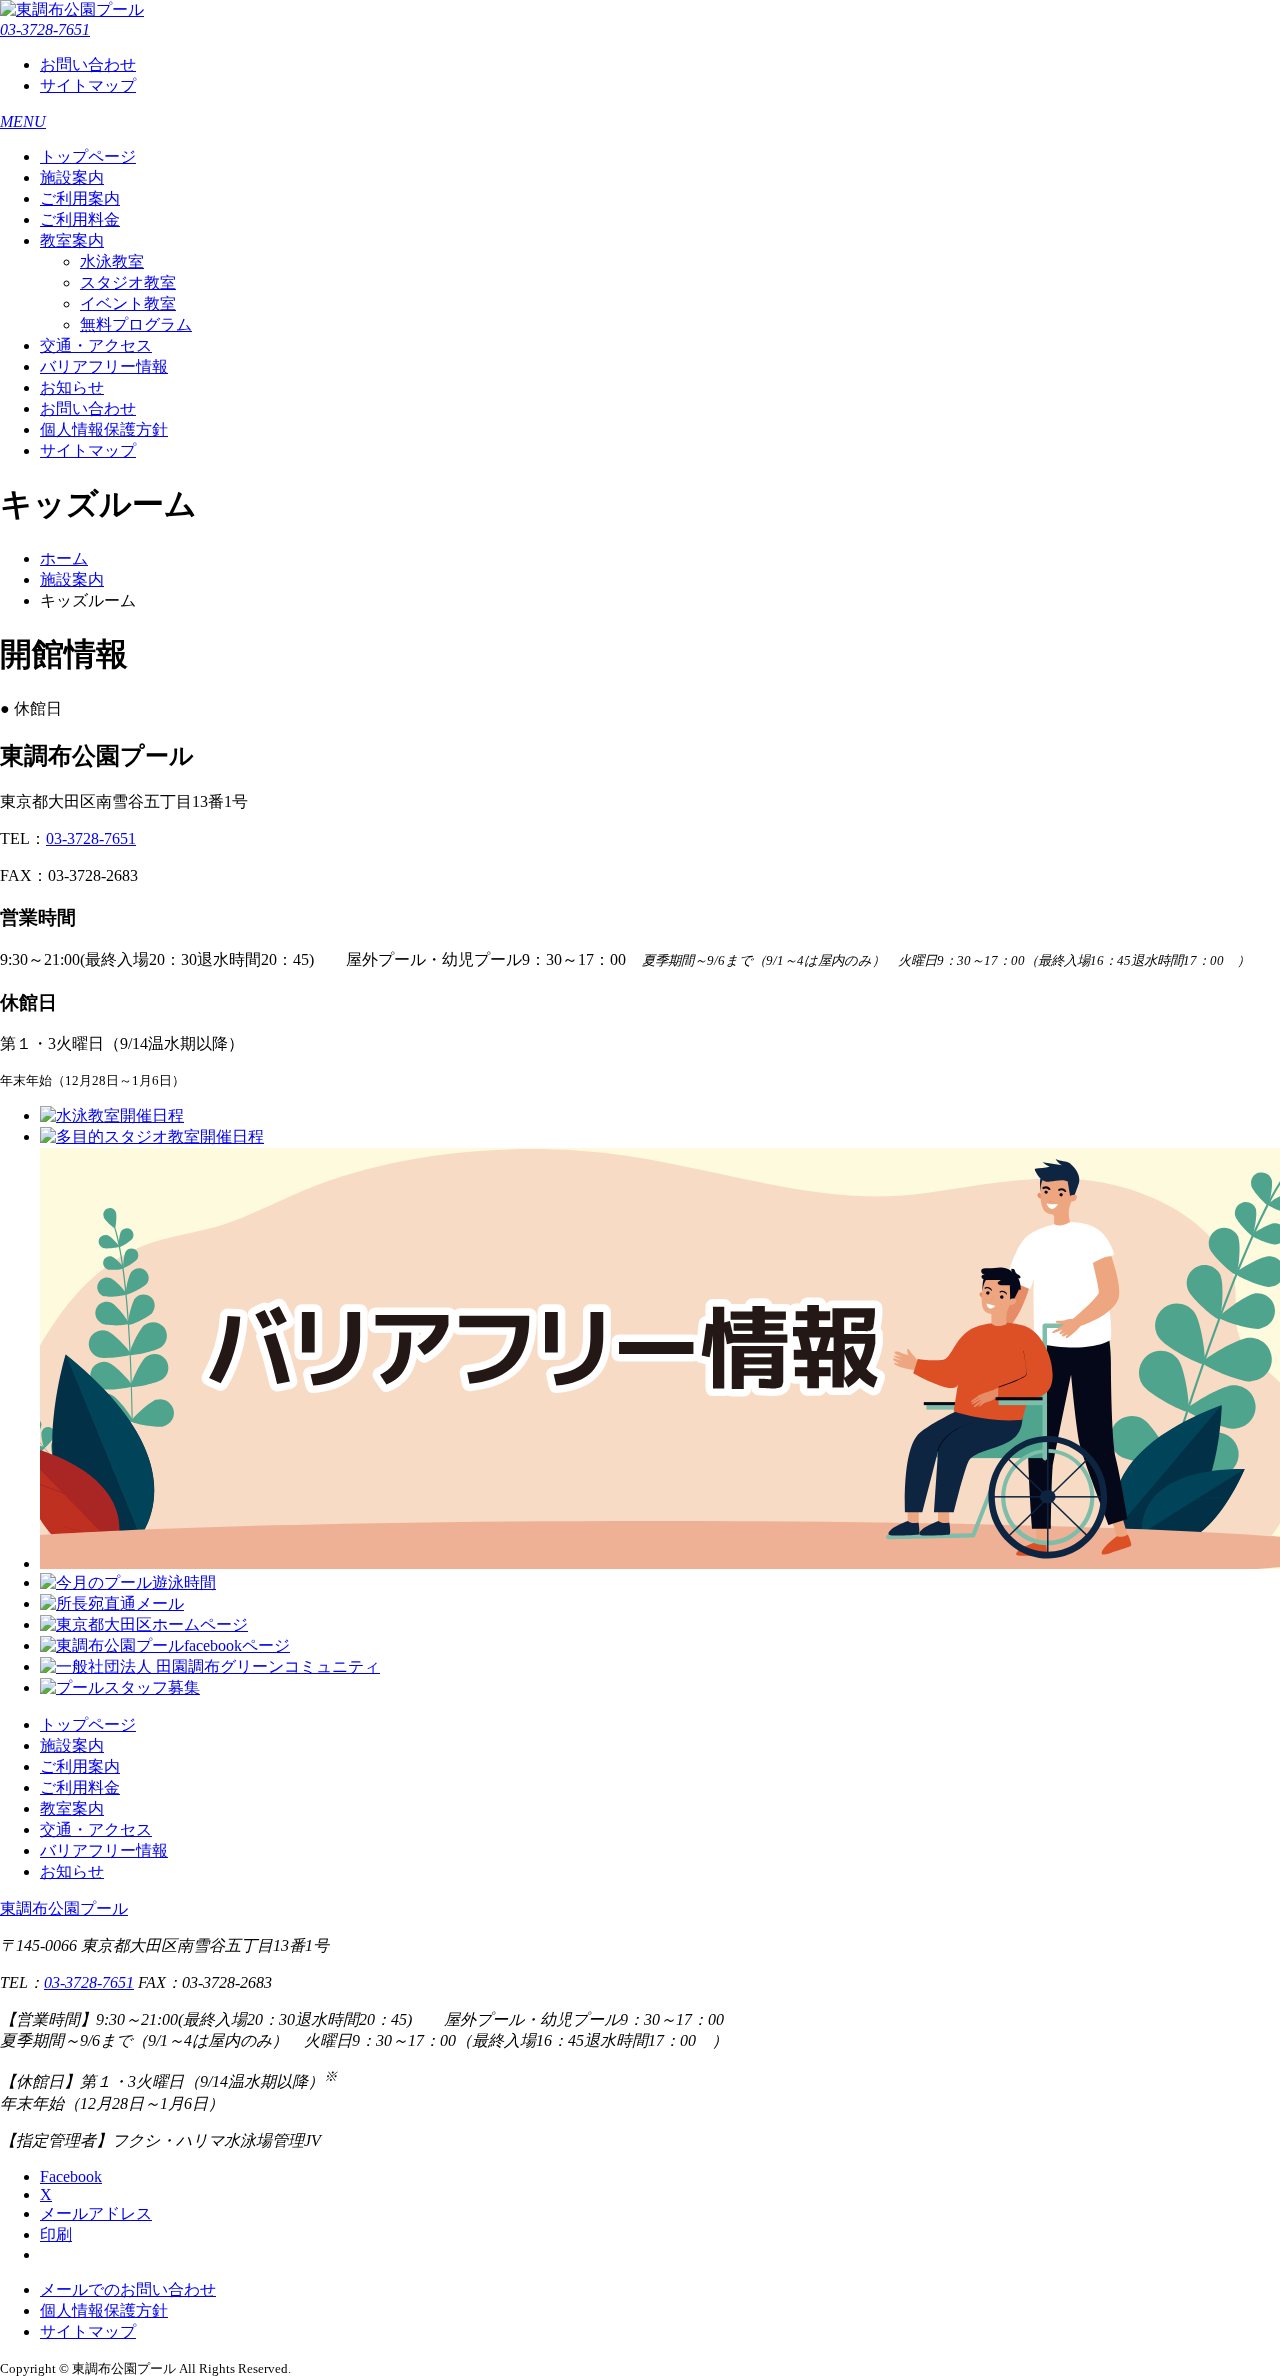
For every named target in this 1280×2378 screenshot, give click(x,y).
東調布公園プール (64, 1908)
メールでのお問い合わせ (128, 2289)
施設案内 (72, 177)
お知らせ (72, 387)
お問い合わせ (88, 64)
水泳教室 (112, 261)
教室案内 (72, 240)
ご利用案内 (80, 198)
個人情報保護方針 (104, 429)
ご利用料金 (80, 219)
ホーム (64, 558)
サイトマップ (88, 85)
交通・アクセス (96, 345)
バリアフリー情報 (104, 366)
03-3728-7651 (45, 29)
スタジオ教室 (128, 282)
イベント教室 (128, 303)
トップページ (88, 156)
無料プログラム (136, 324)
